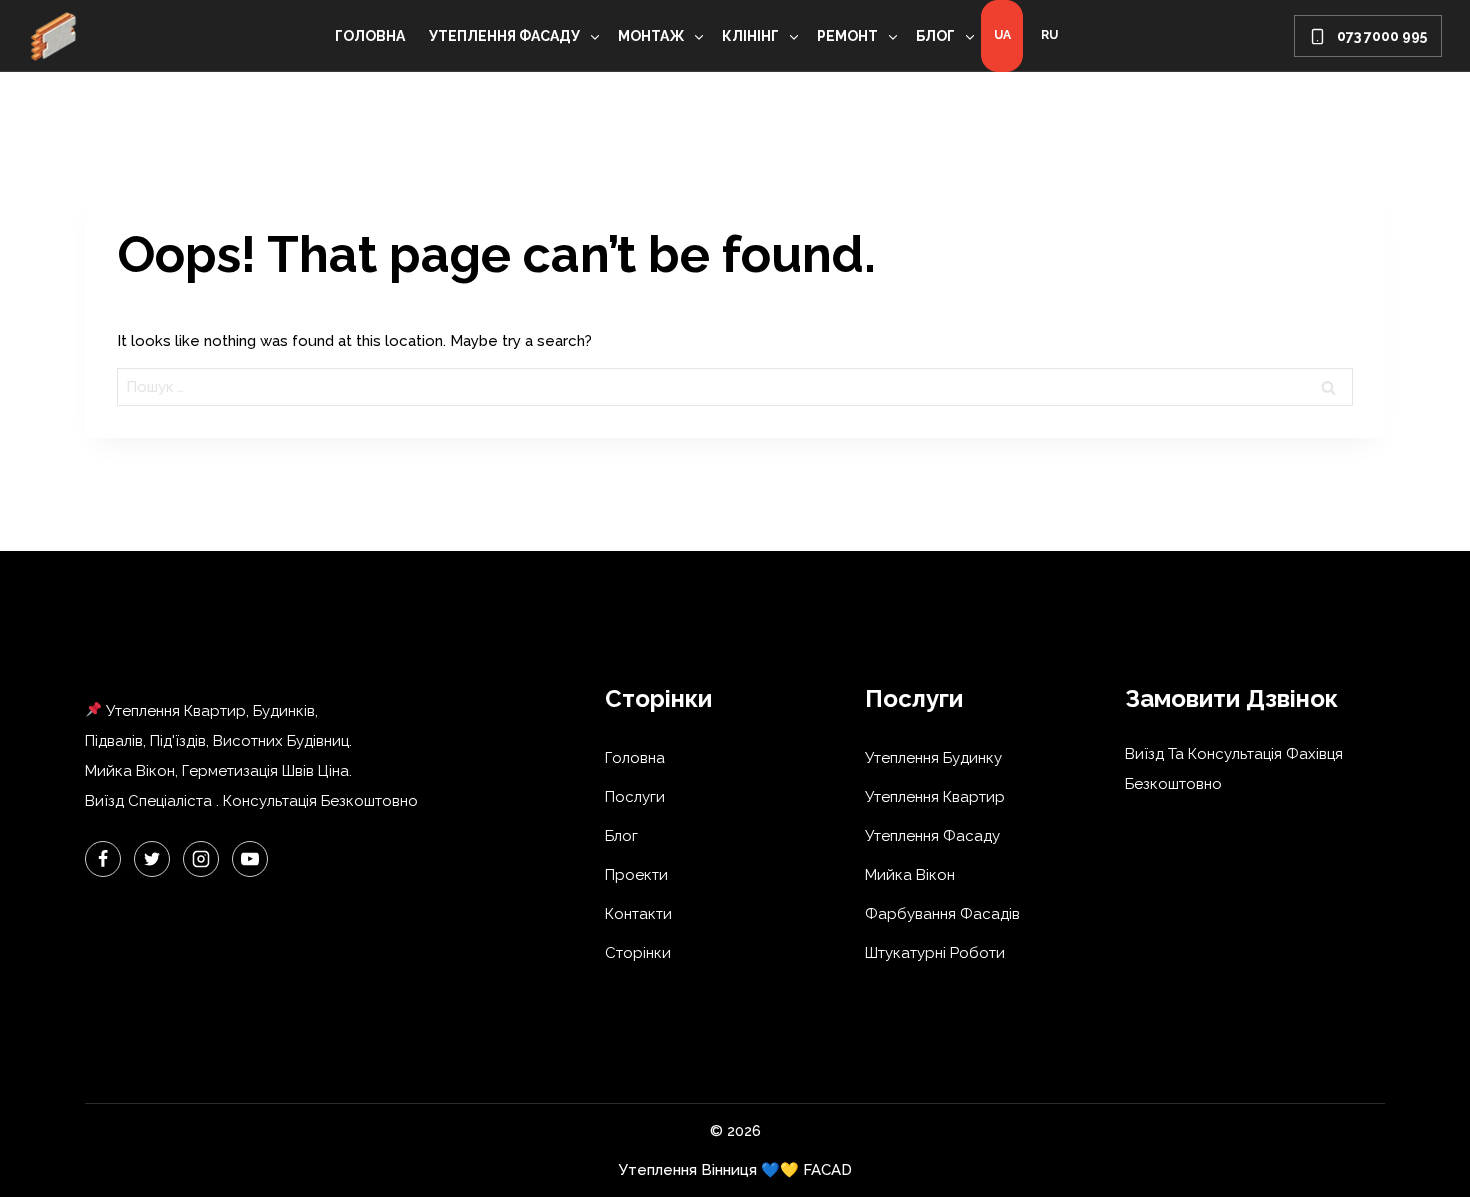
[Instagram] (201, 859)
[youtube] (250, 859)
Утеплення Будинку (933, 758)
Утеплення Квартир (935, 797)
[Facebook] (103, 859)
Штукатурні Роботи (935, 953)
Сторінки (638, 953)
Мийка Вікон (910, 875)
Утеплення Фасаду (932, 836)
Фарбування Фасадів (942, 914)
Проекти (636, 875)
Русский (1049, 36)
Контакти (638, 914)
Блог (621, 836)
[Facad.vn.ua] (53, 36)
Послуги (635, 797)
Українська (1002, 36)
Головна (370, 36)
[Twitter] (152, 859)
